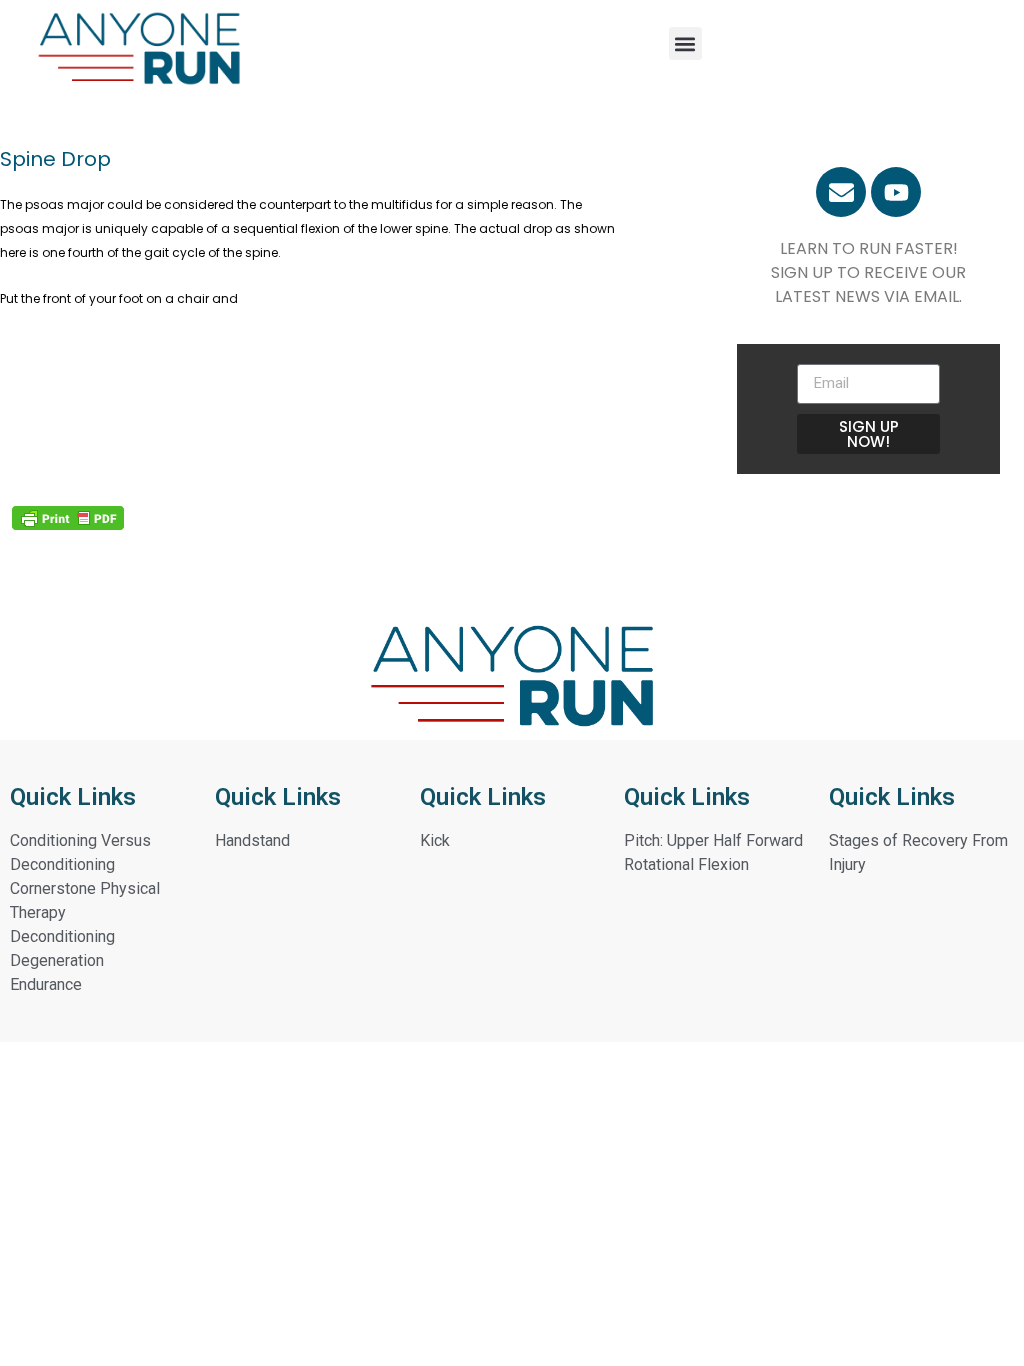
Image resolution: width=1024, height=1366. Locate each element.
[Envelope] (841, 192)
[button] (685, 43)
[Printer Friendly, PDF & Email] (68, 518)
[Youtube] (896, 192)
